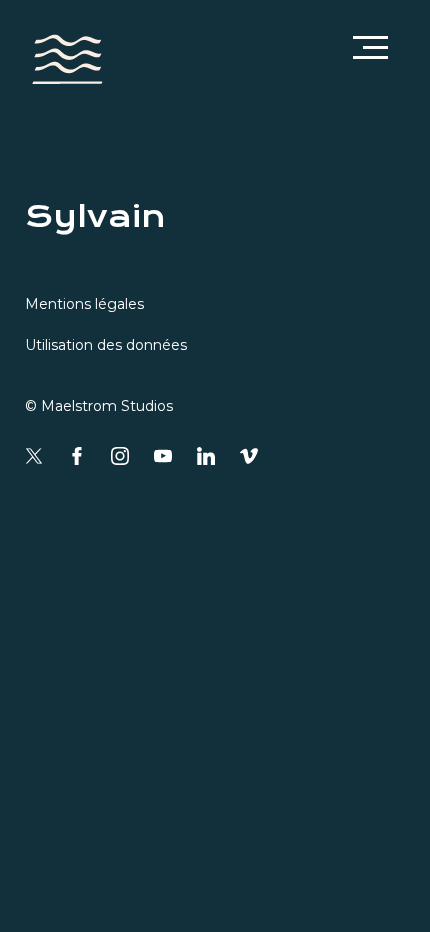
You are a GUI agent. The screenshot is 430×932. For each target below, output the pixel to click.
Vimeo (249, 456)
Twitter (34, 456)
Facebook (77, 456)
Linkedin (206, 456)
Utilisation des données (106, 345)
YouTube (163, 456)
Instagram (120, 456)
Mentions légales (84, 304)
